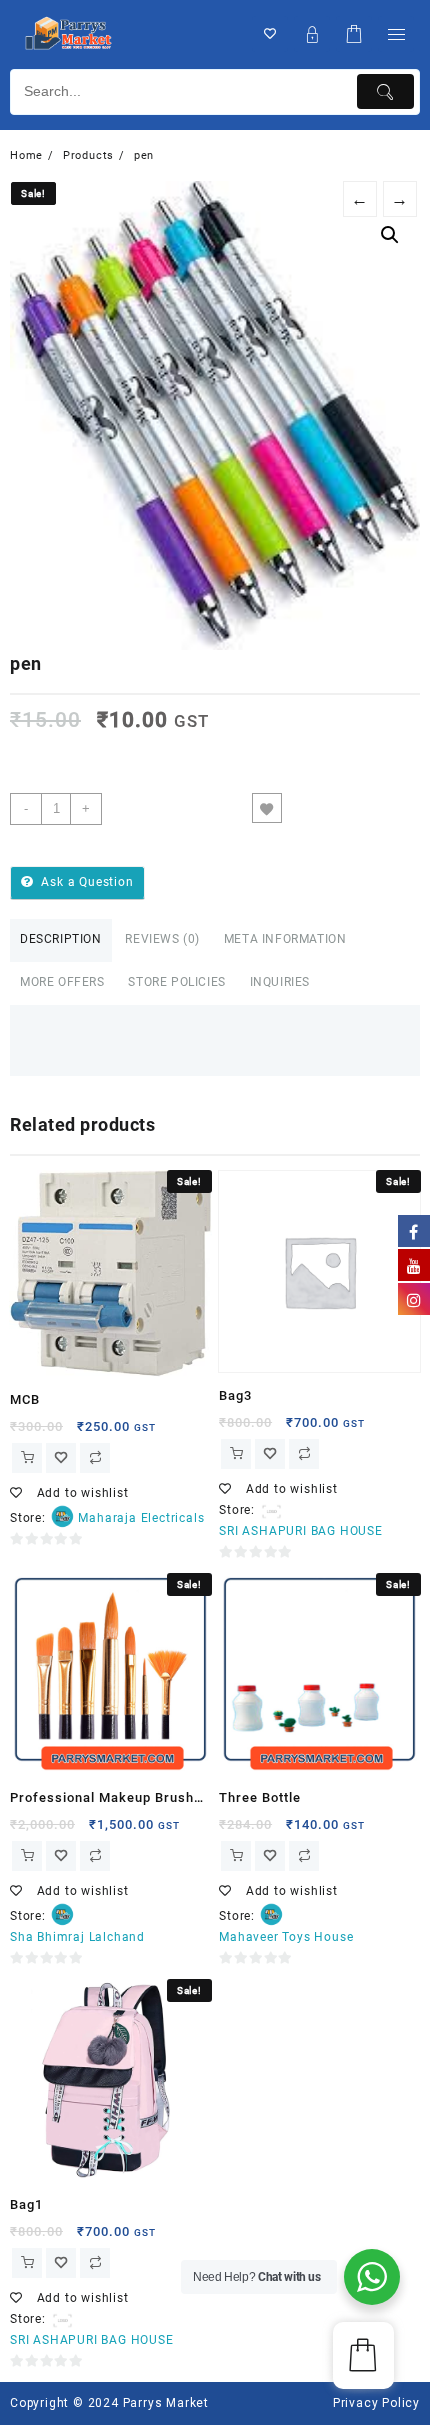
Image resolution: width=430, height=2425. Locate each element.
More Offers (62, 982)
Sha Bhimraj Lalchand (77, 1937)
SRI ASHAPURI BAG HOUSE (301, 1531)
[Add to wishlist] (267, 808)
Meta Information (285, 939)
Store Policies (176, 982)
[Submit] (386, 91)
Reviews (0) (162, 939)
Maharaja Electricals (141, 1518)
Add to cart (176, 808)
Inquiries (280, 982)
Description (61, 939)
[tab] (61, 940)
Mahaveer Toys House (286, 1937)
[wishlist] (61, 1458)
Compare (307, 808)
